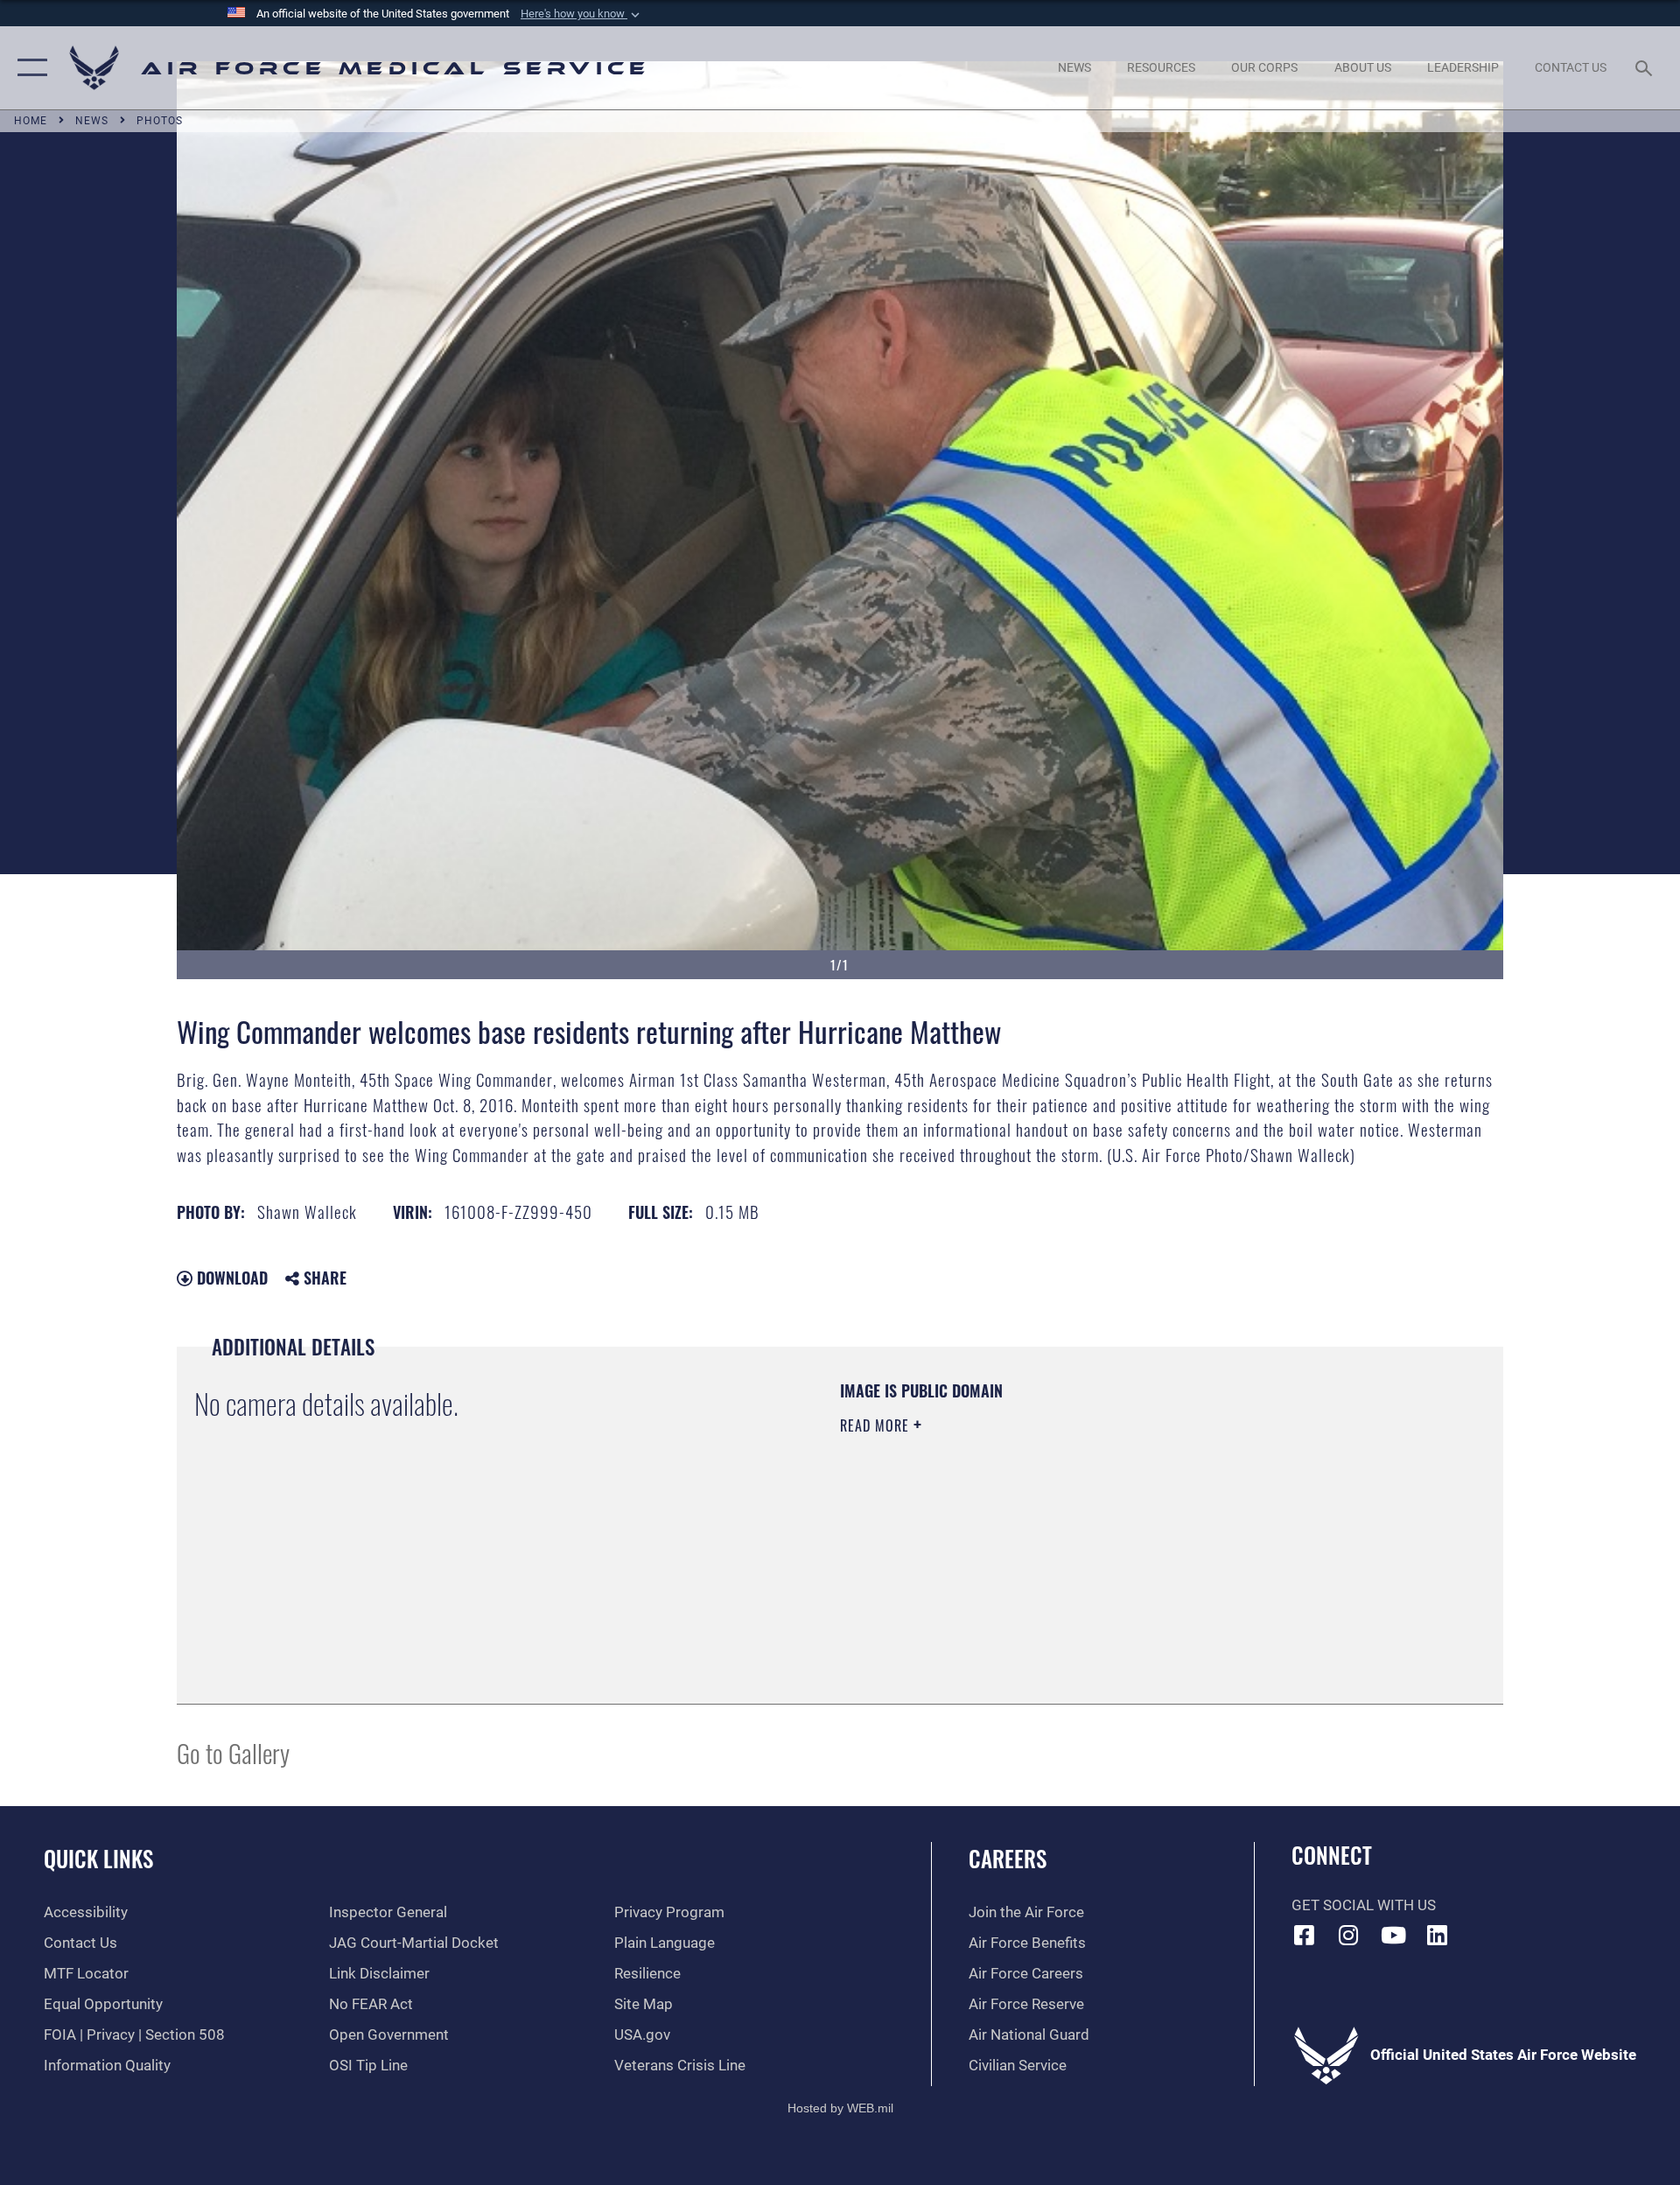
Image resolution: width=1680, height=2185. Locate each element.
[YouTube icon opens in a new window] (1393, 1935)
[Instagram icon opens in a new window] (1348, 1935)
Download (230, 1278)
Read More (877, 1425)
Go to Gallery (233, 1752)
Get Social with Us (1364, 1905)
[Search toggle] (1645, 68)
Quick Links (98, 1858)
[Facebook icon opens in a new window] (1305, 1935)
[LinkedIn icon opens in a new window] (1438, 1935)
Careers (1008, 1858)
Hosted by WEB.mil (840, 2108)
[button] (582, 14)
